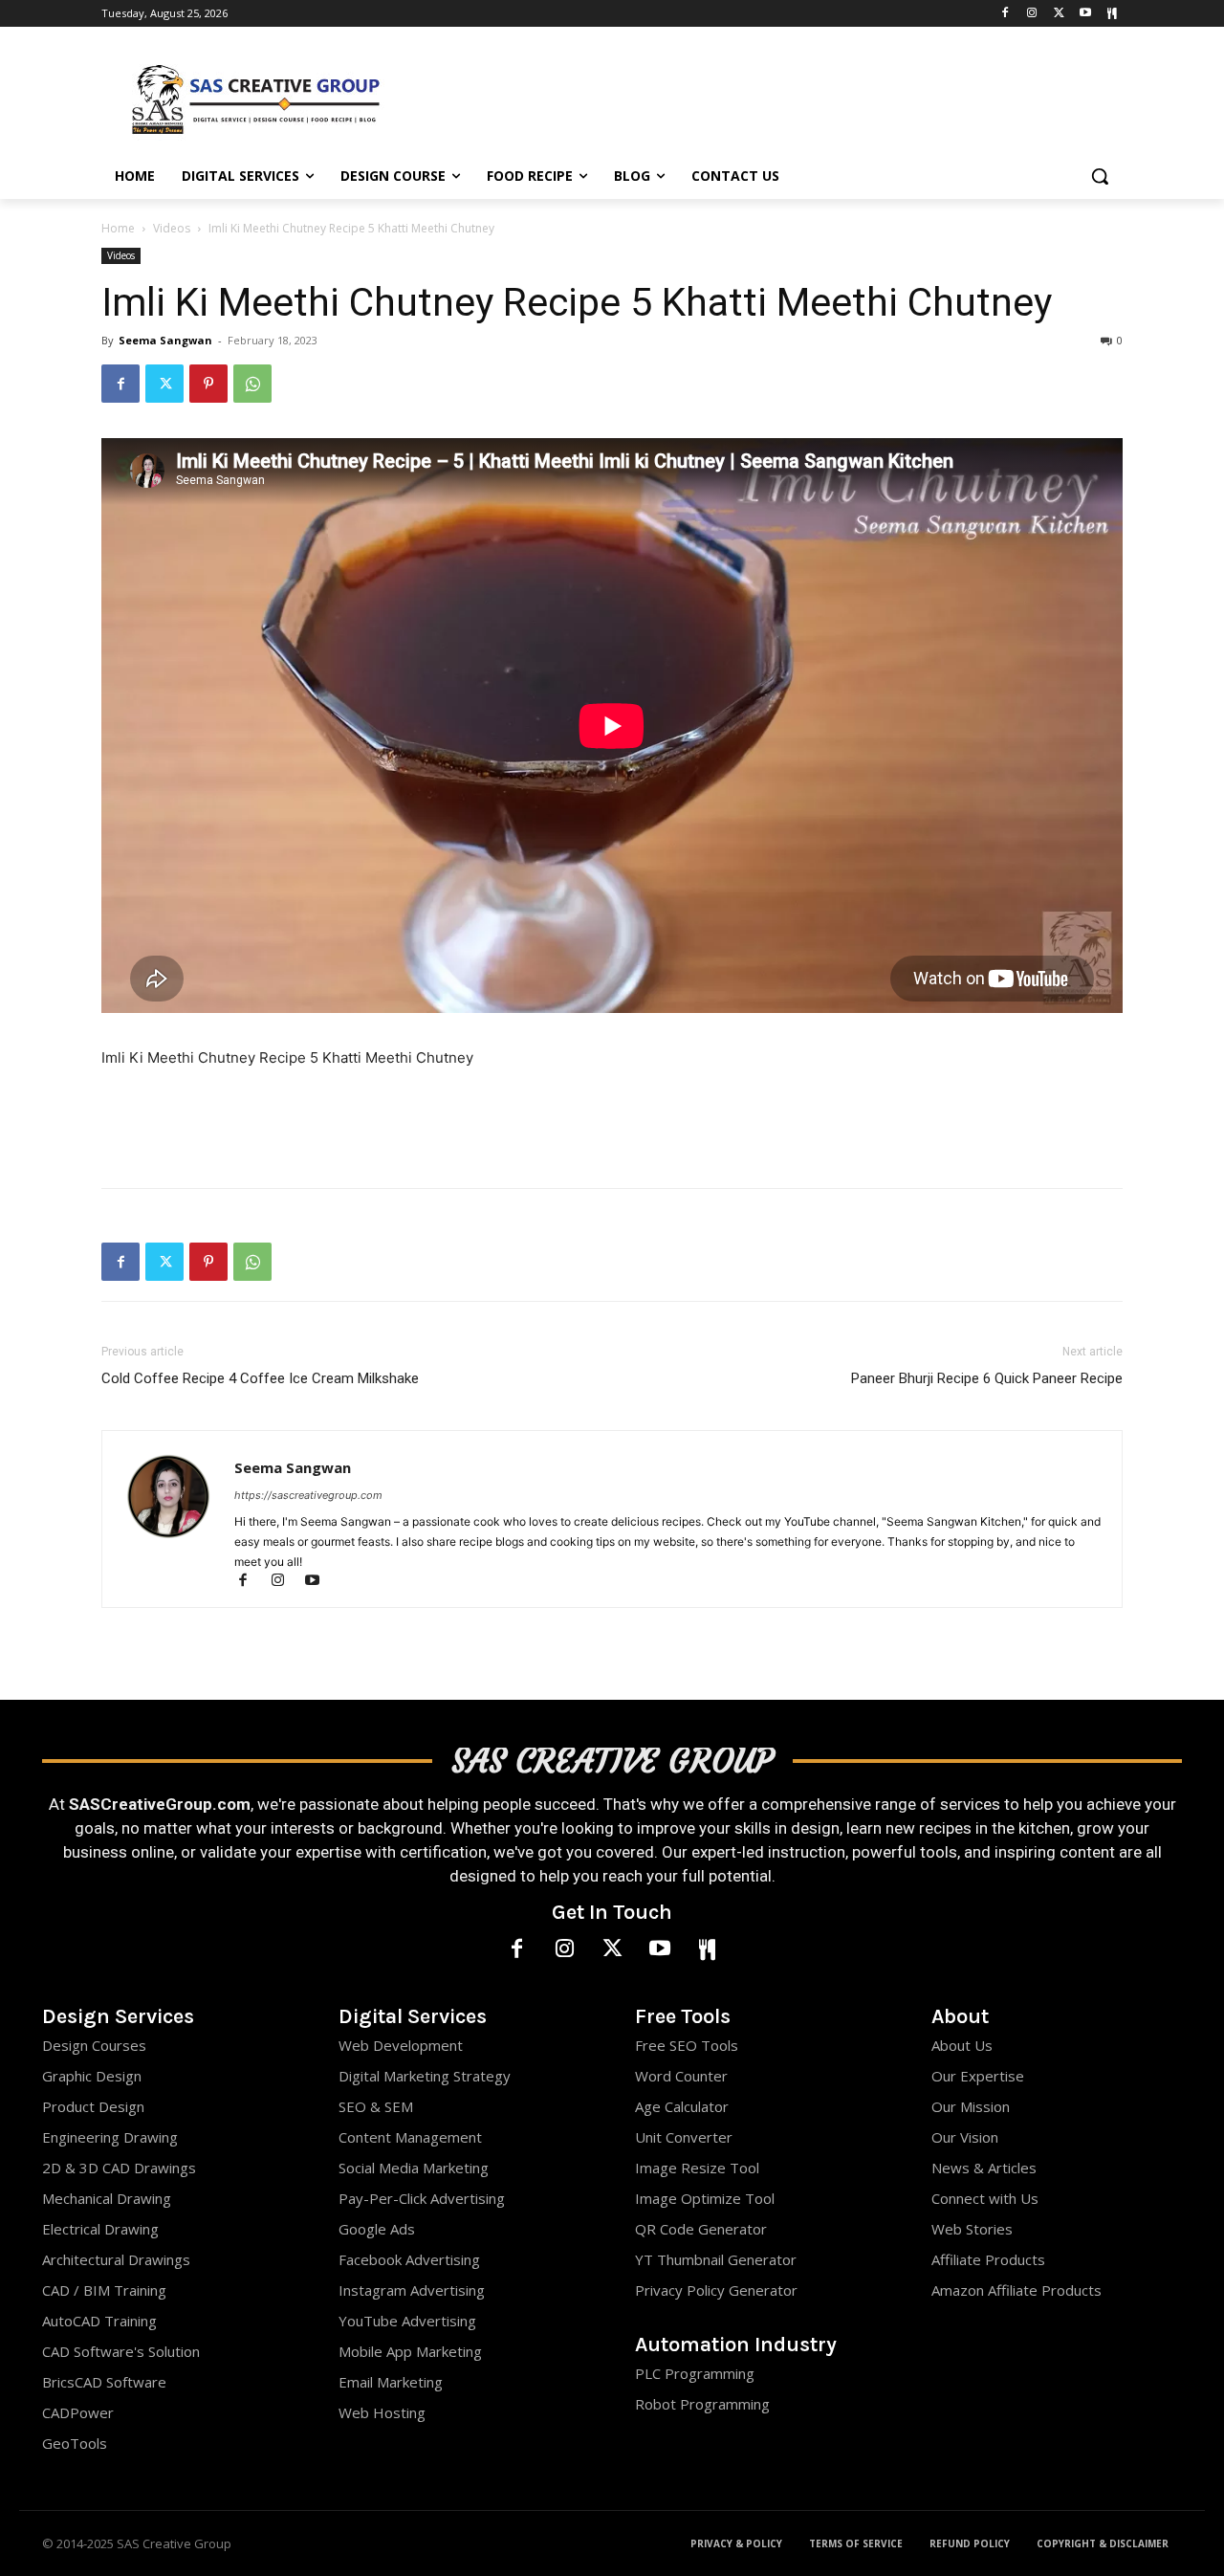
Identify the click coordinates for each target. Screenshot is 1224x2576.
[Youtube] (1085, 14)
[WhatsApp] (252, 384)
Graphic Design (92, 2076)
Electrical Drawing (100, 2229)
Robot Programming (702, 2404)
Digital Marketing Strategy (425, 2076)
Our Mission (971, 2106)
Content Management (410, 2137)
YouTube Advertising (407, 2321)
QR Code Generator (701, 2229)
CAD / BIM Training (104, 2290)
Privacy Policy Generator (716, 2290)
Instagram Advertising (412, 2290)
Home (118, 228)
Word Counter (681, 2076)
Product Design (93, 2106)
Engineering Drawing (110, 2137)
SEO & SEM (376, 2106)
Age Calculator (682, 2106)
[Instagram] (1032, 14)
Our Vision (965, 2137)
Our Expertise (978, 2076)
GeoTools (75, 2443)
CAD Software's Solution (121, 2351)
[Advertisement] (755, 97)
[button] (1100, 176)
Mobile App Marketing (410, 2351)
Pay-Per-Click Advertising (422, 2198)
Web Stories (972, 2229)
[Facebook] (1005, 14)
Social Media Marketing (414, 2168)
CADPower (78, 2412)
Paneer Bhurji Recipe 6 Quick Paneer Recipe (987, 1378)
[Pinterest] (208, 384)
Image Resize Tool (697, 2168)
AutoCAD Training (99, 2321)
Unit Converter (684, 2137)
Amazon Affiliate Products (1016, 2290)
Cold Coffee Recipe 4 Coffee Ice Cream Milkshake (260, 1378)
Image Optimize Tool (705, 2198)
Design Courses (94, 2045)
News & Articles (984, 2168)
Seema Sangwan (165, 340)
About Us (962, 2045)
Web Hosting (382, 2412)
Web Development (401, 2045)
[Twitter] (1059, 14)
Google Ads (377, 2229)
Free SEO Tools (687, 2045)
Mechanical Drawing (107, 2198)
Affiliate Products (988, 2259)
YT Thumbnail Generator (716, 2259)
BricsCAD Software (104, 2382)
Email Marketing (391, 2382)
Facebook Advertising (409, 2259)
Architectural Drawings (116, 2259)
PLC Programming (695, 2373)
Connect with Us (985, 2198)
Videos (172, 228)
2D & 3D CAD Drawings (119, 2168)
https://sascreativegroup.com (308, 1495)
